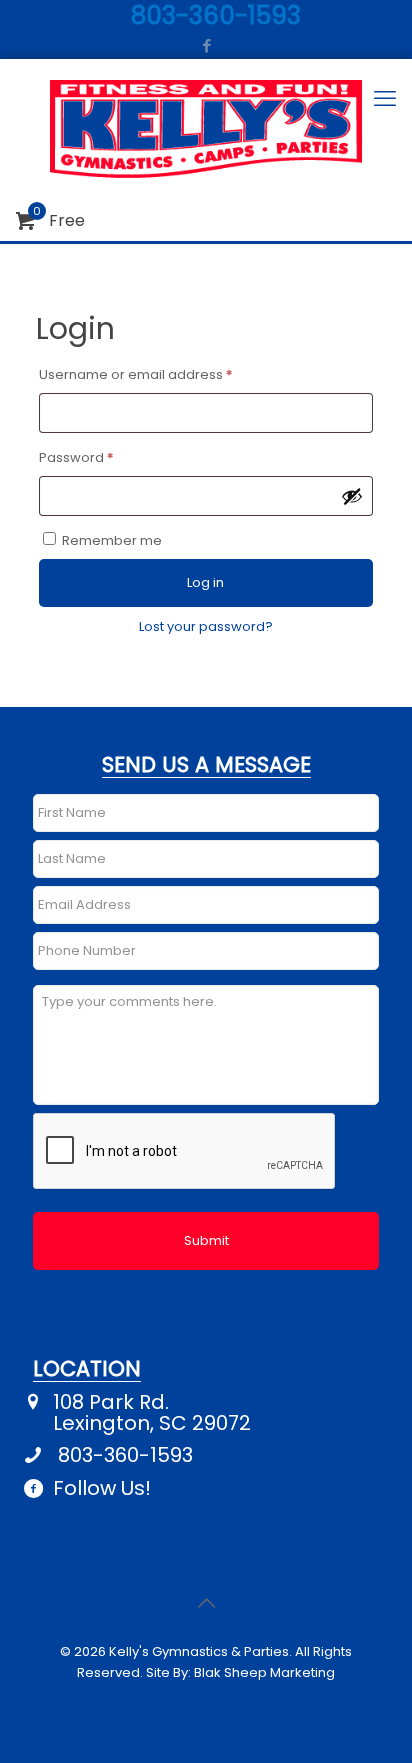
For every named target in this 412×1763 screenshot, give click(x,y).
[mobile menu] (385, 99)
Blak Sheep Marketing (264, 1672)
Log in (205, 582)
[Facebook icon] (206, 45)
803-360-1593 (125, 1455)
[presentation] (185, 1152)
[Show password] (352, 496)
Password (105, 457)
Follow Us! (102, 1488)
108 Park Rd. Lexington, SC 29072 (152, 1413)
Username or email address (165, 374)
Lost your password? (206, 626)
